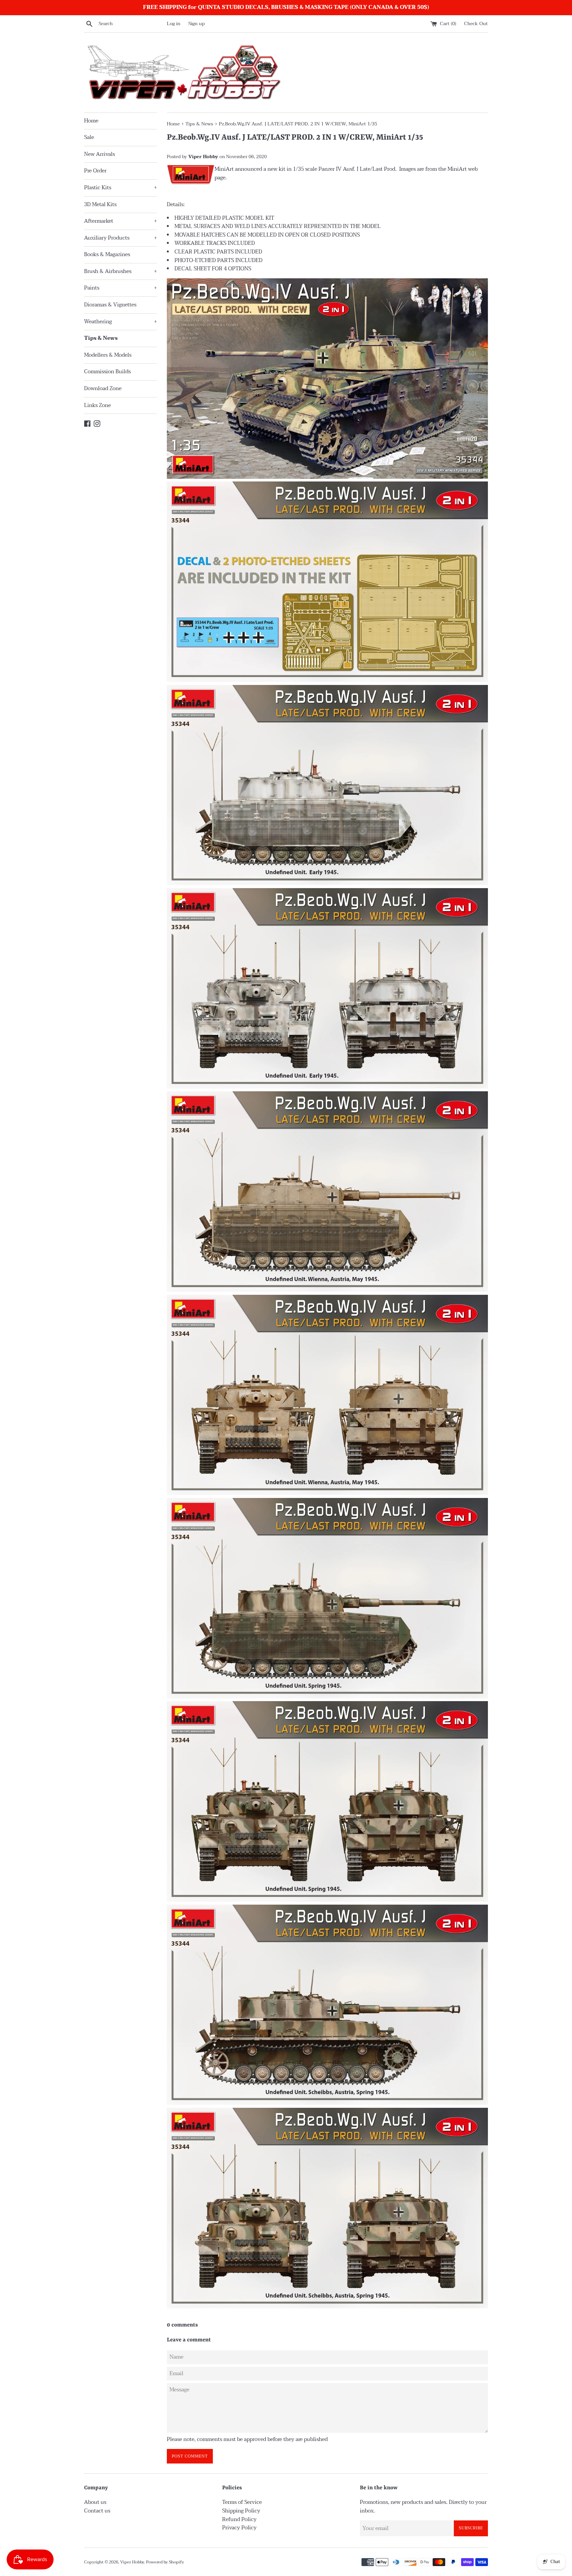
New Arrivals (99, 154)
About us (95, 2502)
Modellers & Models (108, 355)
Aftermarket (120, 221)
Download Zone (103, 388)
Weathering (120, 322)
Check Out (476, 24)
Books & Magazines (107, 254)
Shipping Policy (241, 2511)
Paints (120, 288)
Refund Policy (239, 2519)
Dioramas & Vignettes (110, 305)
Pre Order (95, 171)
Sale (89, 137)
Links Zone (97, 405)
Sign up (197, 24)
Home (91, 121)
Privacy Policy (239, 2528)
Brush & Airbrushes (120, 271)
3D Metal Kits (100, 204)
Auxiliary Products (120, 238)
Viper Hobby (132, 2562)
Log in (174, 24)
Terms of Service (242, 2502)
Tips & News (101, 338)
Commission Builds (107, 372)
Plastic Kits (120, 188)
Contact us (97, 2511)
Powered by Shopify (165, 2562)
